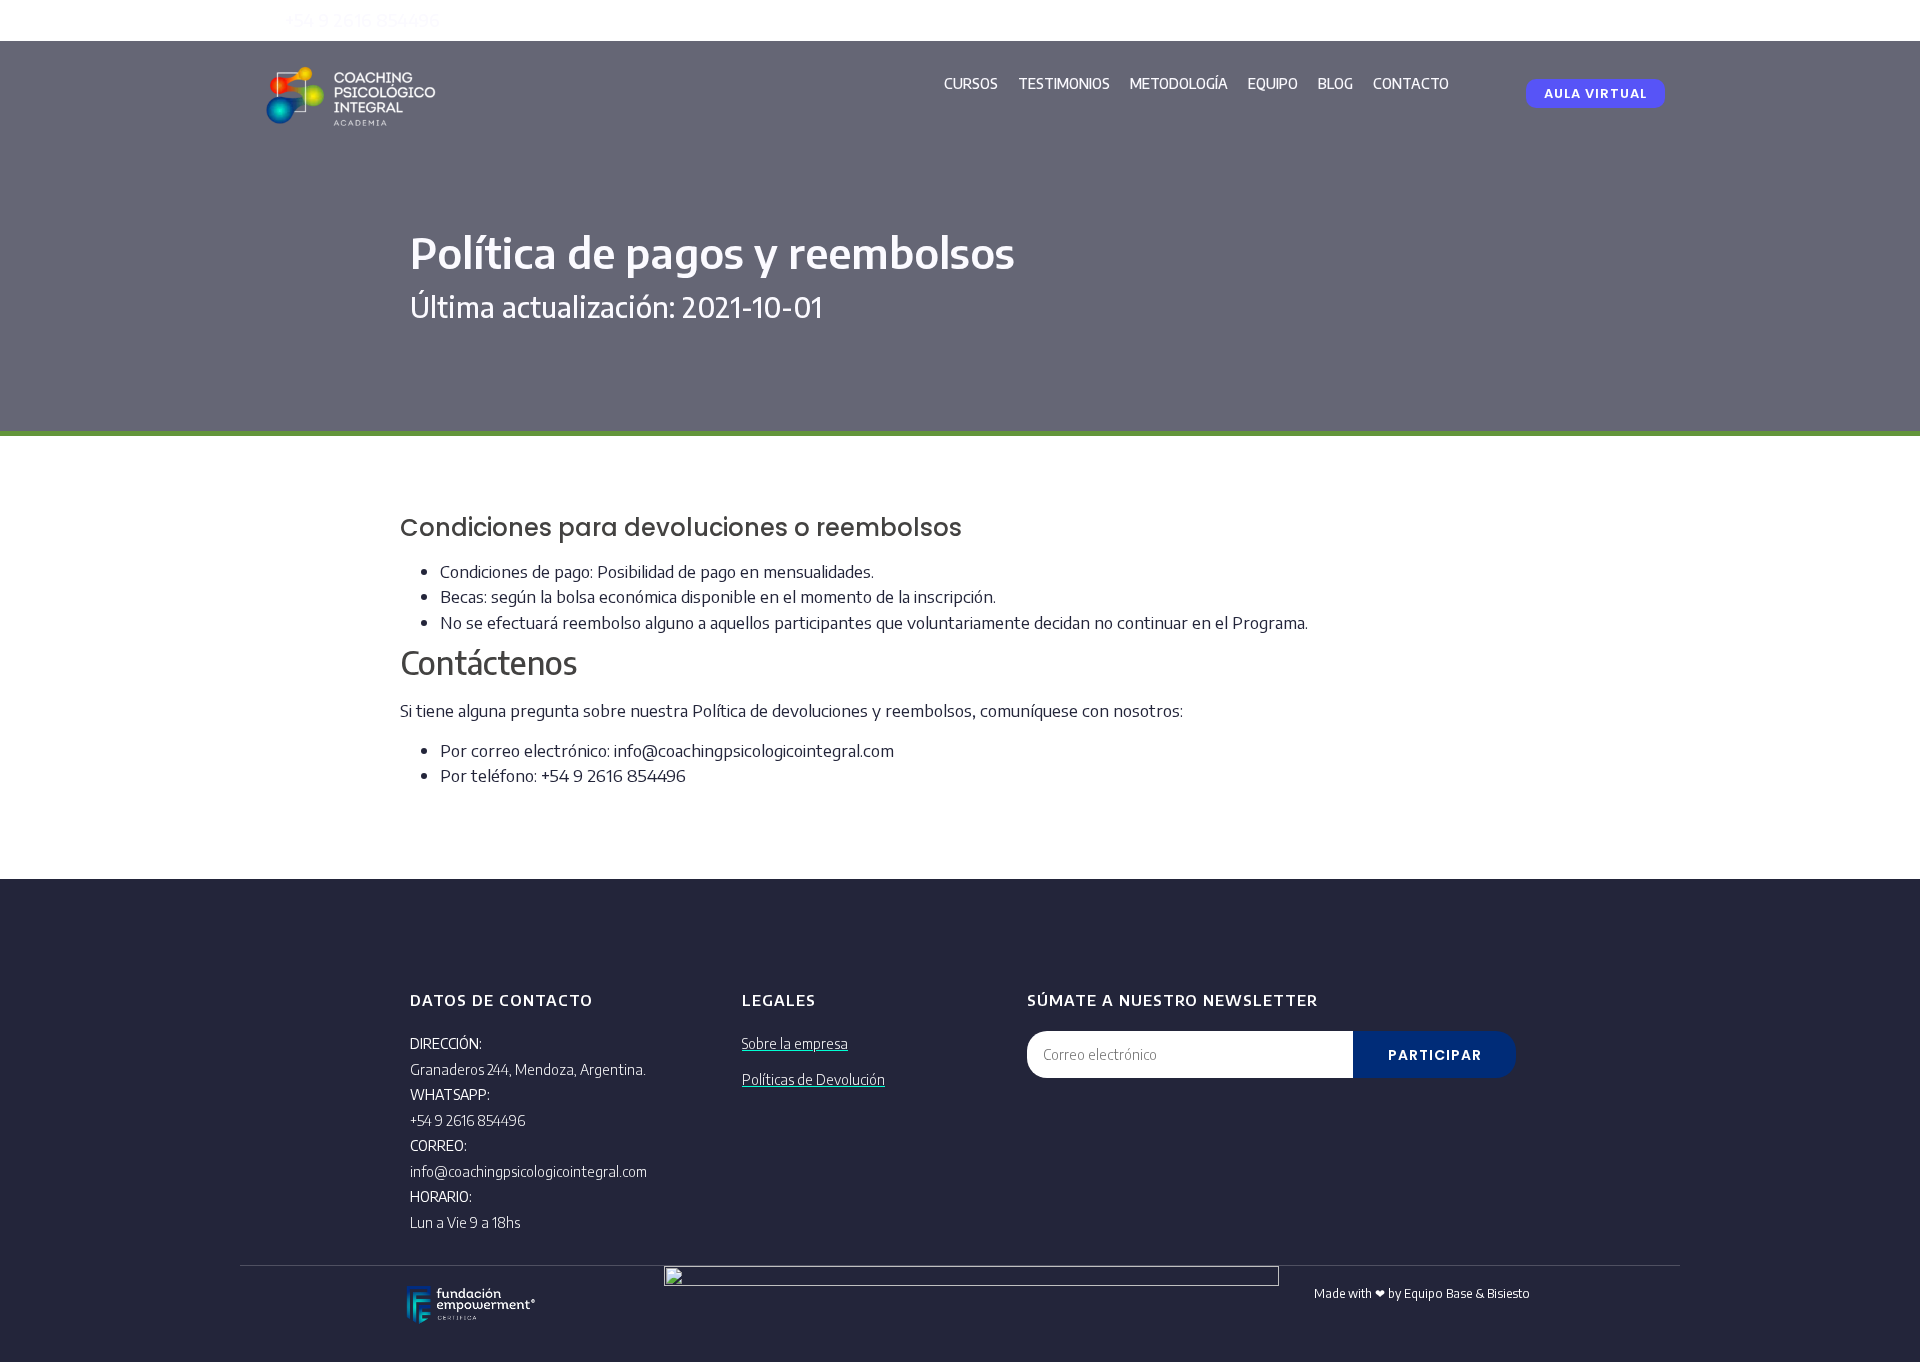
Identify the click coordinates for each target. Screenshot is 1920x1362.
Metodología (1179, 83)
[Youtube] (1645, 20)
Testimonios (1064, 83)
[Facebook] (1555, 20)
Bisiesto (1508, 1293)
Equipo (1273, 83)
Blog (1335, 83)
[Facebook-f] (627, 1301)
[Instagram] (1600, 20)
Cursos (971, 83)
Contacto (1411, 83)
